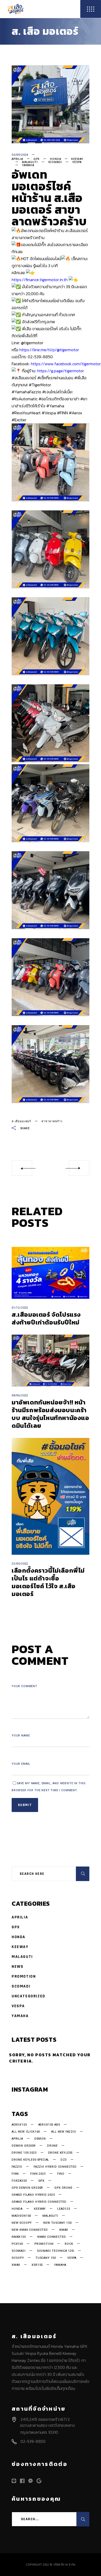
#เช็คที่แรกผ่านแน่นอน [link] (55, 378)
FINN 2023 (38, 2174)
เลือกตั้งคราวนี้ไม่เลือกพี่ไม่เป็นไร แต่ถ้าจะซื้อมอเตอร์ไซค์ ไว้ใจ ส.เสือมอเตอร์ (48, 1582)
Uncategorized (28, 1996)
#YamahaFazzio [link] (26, 392)
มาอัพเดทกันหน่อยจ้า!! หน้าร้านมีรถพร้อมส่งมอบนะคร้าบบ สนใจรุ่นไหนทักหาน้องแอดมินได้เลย (51, 1414)
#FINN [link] (62, 413)
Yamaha (28, 165)
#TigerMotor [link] (40, 385)
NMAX (64, 2230)
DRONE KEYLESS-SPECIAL (30, 2160)
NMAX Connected (52, 2237)
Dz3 (64, 2160)
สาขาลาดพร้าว (52, 1121)
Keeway (77, 159)
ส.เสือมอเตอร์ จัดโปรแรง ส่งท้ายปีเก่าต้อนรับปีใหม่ (46, 1318)
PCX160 (17, 2244)
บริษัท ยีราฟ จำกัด (64, 2565)
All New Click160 (26, 2132)
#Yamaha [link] (55, 406)
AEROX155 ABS (49, 2125)
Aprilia (17, 159)
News (17, 1967)
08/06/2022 (20, 1395)
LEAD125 (64, 2209)
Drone (52, 2146)
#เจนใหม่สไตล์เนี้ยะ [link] (58, 392)
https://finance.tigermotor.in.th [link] (40, 280)
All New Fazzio (64, 2132)
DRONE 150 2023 (24, 2153)
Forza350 (19, 2181)
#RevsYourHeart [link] (26, 413)
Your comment (24, 1686)
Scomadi (55, 162)
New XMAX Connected (30, 2230)
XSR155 (37, 2265)
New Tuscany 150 (57, 2223)
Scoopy (18, 2258)
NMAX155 (19, 2237)
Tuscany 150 (46, 2258)
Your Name (21, 1736)
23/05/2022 (20, 1564)
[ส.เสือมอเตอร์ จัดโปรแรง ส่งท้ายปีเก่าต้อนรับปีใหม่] (51, 1273)
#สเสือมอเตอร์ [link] (24, 378)
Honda (55, 159)
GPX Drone (63, 2188)
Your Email (21, 1764)
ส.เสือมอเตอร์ (21, 1121)
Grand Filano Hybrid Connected (39, 2202)
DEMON (40, 2139)
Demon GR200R (24, 2146)
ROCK (69, 2244)
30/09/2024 (20, 155)
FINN (15, 2174)
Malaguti (30, 162)
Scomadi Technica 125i (56, 2251)
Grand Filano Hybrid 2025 (33, 2195)
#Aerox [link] (75, 413)
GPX (37, 159)
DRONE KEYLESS (60, 2153)
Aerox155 (19, 2125)
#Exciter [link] (19, 420)
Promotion (24, 1976)
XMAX (16, 2265)
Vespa (77, 162)
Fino (61, 2174)
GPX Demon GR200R (27, 2188)
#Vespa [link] (49, 413)
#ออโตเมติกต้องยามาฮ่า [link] (59, 399)
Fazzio (17, 2167)
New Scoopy (22, 2223)
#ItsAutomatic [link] (25, 399)
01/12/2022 (20, 1308)
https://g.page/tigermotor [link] (60, 371)
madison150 (21, 2216)
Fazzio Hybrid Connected (55, 2167)
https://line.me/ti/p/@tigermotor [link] (49, 350)
